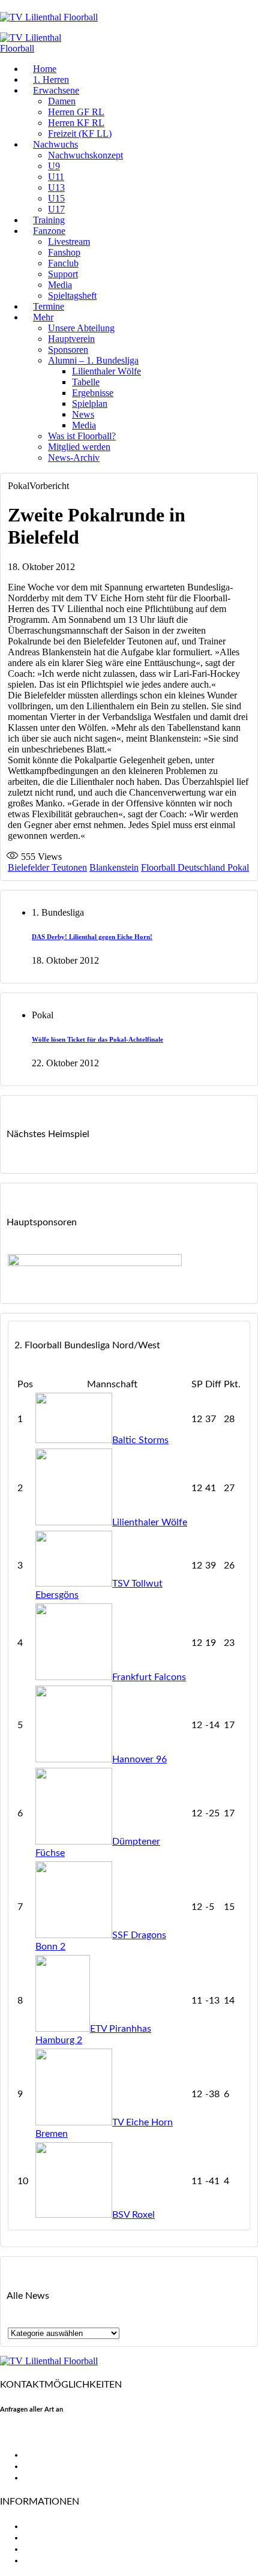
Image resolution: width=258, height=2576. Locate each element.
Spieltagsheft (72, 296)
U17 (56, 209)
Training (49, 220)
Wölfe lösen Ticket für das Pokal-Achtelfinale (97, 1039)
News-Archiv (74, 458)
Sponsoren (68, 350)
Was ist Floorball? (82, 436)
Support (63, 274)
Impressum (47, 2549)
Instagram (45, 2478)
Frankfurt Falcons (149, 1677)
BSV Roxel (133, 2215)
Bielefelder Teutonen (47, 867)
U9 (54, 166)
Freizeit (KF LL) (80, 134)
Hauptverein (71, 339)
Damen (62, 101)
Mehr (43, 317)
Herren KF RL (76, 123)
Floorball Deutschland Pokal (195, 867)
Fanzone (49, 231)
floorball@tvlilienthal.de (50, 2434)
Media (60, 285)
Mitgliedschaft (54, 2538)
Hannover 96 (139, 1759)
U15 (56, 198)
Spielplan (90, 404)
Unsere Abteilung (81, 328)
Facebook (44, 2455)
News (83, 414)
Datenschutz (51, 2560)
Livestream (69, 242)
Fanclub (63, 263)
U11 (56, 177)
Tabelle (86, 382)
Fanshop (64, 252)
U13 (56, 188)
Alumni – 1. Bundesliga (93, 360)
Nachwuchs (55, 144)
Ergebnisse (93, 393)
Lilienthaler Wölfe (106, 371)
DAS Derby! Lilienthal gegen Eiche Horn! (92, 937)
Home (45, 69)
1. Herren (51, 80)
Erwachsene (56, 90)
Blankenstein (114, 867)
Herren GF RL (76, 112)
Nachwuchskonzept (85, 155)
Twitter (39, 2466)
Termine (49, 306)
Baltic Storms (140, 1440)
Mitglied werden (79, 447)
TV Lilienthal (50, 2526)
